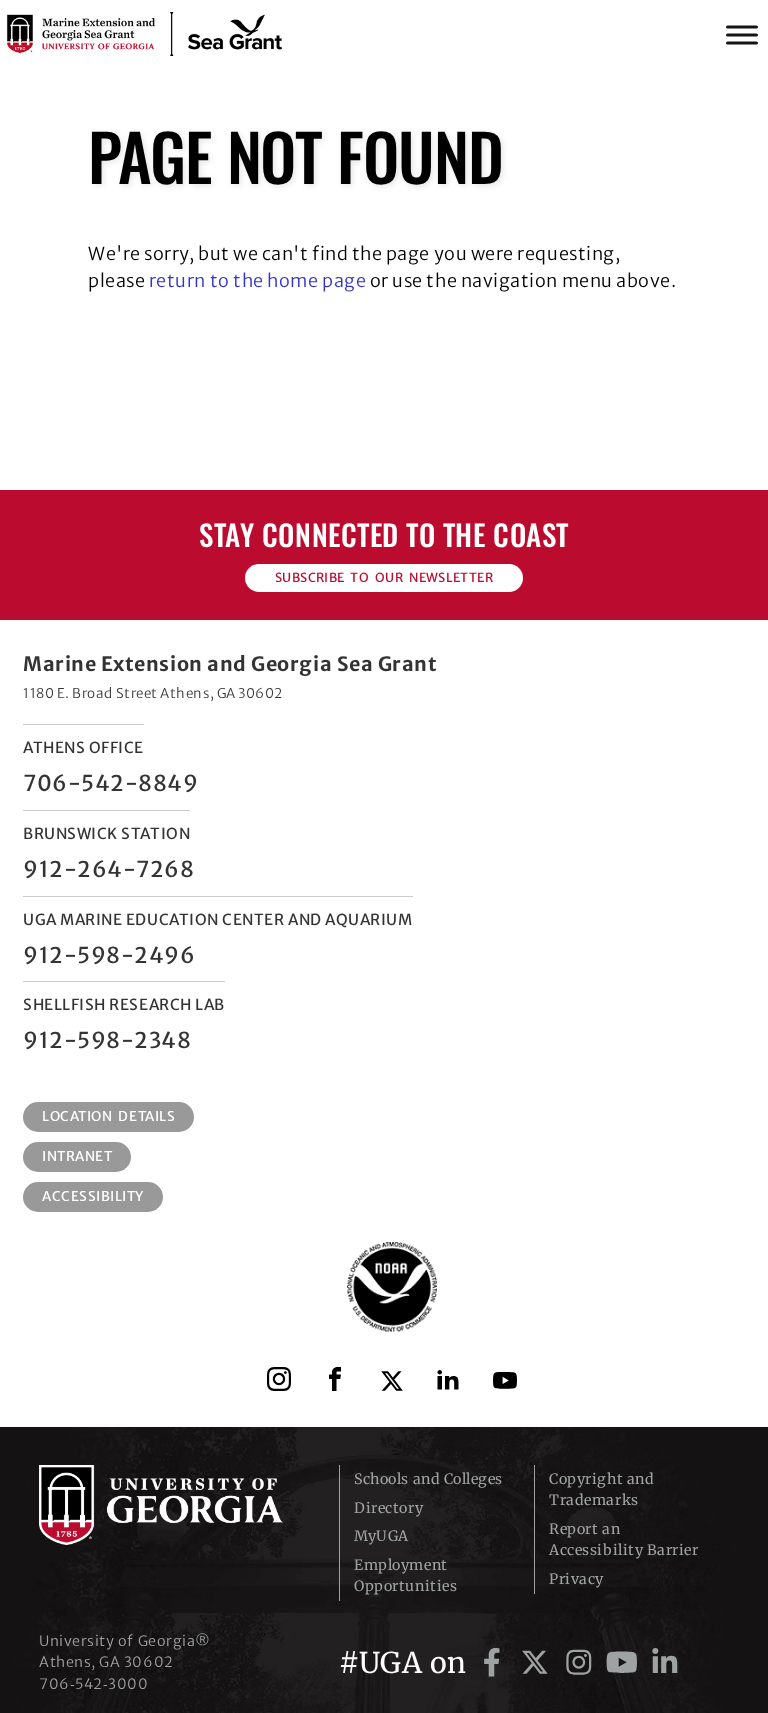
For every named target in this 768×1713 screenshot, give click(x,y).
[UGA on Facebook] (495, 1663)
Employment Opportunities (405, 1575)
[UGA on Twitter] (538, 1663)
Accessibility (93, 1196)
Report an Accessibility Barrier (623, 1539)
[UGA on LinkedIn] (665, 1663)
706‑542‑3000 (93, 1684)
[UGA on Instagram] (582, 1663)
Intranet (77, 1156)
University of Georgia (174, 1505)
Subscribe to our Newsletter (384, 577)
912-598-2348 (107, 1040)
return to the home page (257, 280)
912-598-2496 (109, 955)
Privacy (576, 1579)
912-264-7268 (108, 869)
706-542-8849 (110, 783)
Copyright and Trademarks (601, 1489)
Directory (388, 1508)
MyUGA (381, 1536)
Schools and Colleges (428, 1479)
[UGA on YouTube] (625, 1663)
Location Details (108, 1116)
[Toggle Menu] (742, 34)
